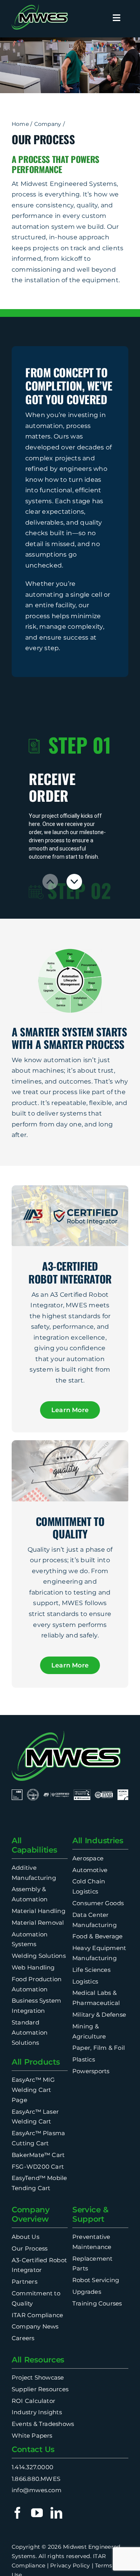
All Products (36, 2062)
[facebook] (17, 2513)
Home (20, 124)
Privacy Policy (70, 2565)
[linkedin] (56, 2513)
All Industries (98, 1841)
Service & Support (90, 2214)
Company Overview (31, 2214)
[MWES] (40, 7)
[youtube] (37, 2513)
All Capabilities (34, 1845)
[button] (74, 882)
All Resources (38, 2360)
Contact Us (33, 2449)
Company (48, 124)
